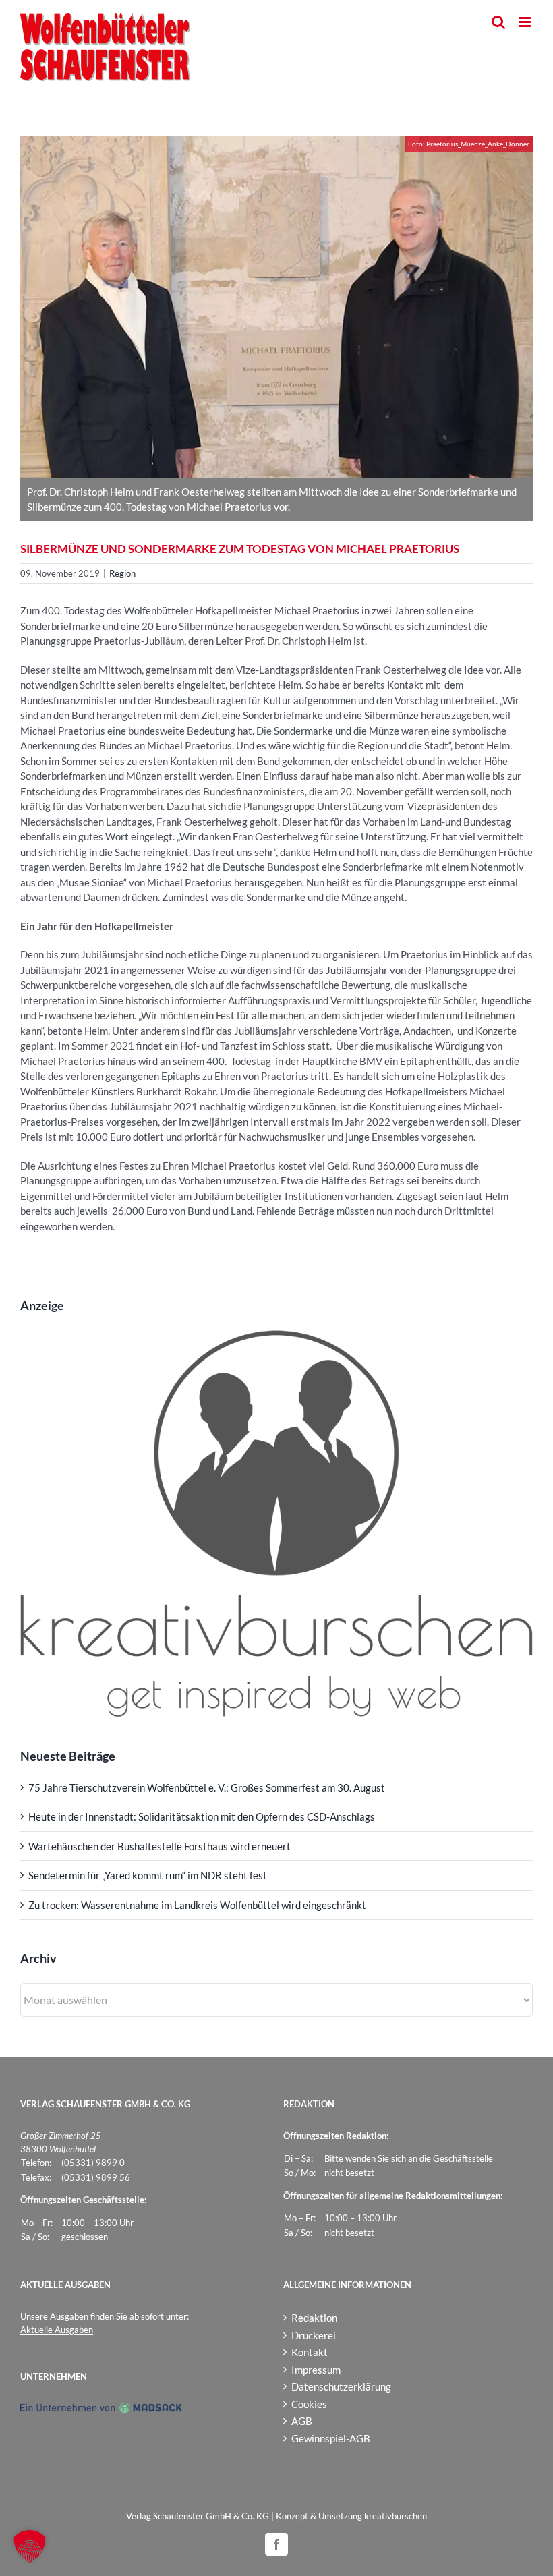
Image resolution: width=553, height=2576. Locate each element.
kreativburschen (396, 2516)
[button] (30, 2546)
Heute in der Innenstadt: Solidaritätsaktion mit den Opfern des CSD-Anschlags (202, 1816)
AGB (302, 2421)
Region (122, 573)
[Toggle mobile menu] (526, 22)
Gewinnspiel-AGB (331, 2438)
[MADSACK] (101, 2409)
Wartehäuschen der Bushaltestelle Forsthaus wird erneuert (159, 1846)
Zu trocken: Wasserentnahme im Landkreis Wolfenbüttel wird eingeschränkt (197, 1905)
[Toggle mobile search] (498, 22)
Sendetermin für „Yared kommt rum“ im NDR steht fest (148, 1875)
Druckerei (314, 2335)
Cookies (309, 2404)
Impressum (316, 2370)
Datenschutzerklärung (341, 2386)
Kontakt (310, 2352)
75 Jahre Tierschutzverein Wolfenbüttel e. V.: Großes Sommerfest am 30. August (207, 1787)
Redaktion (314, 2318)
